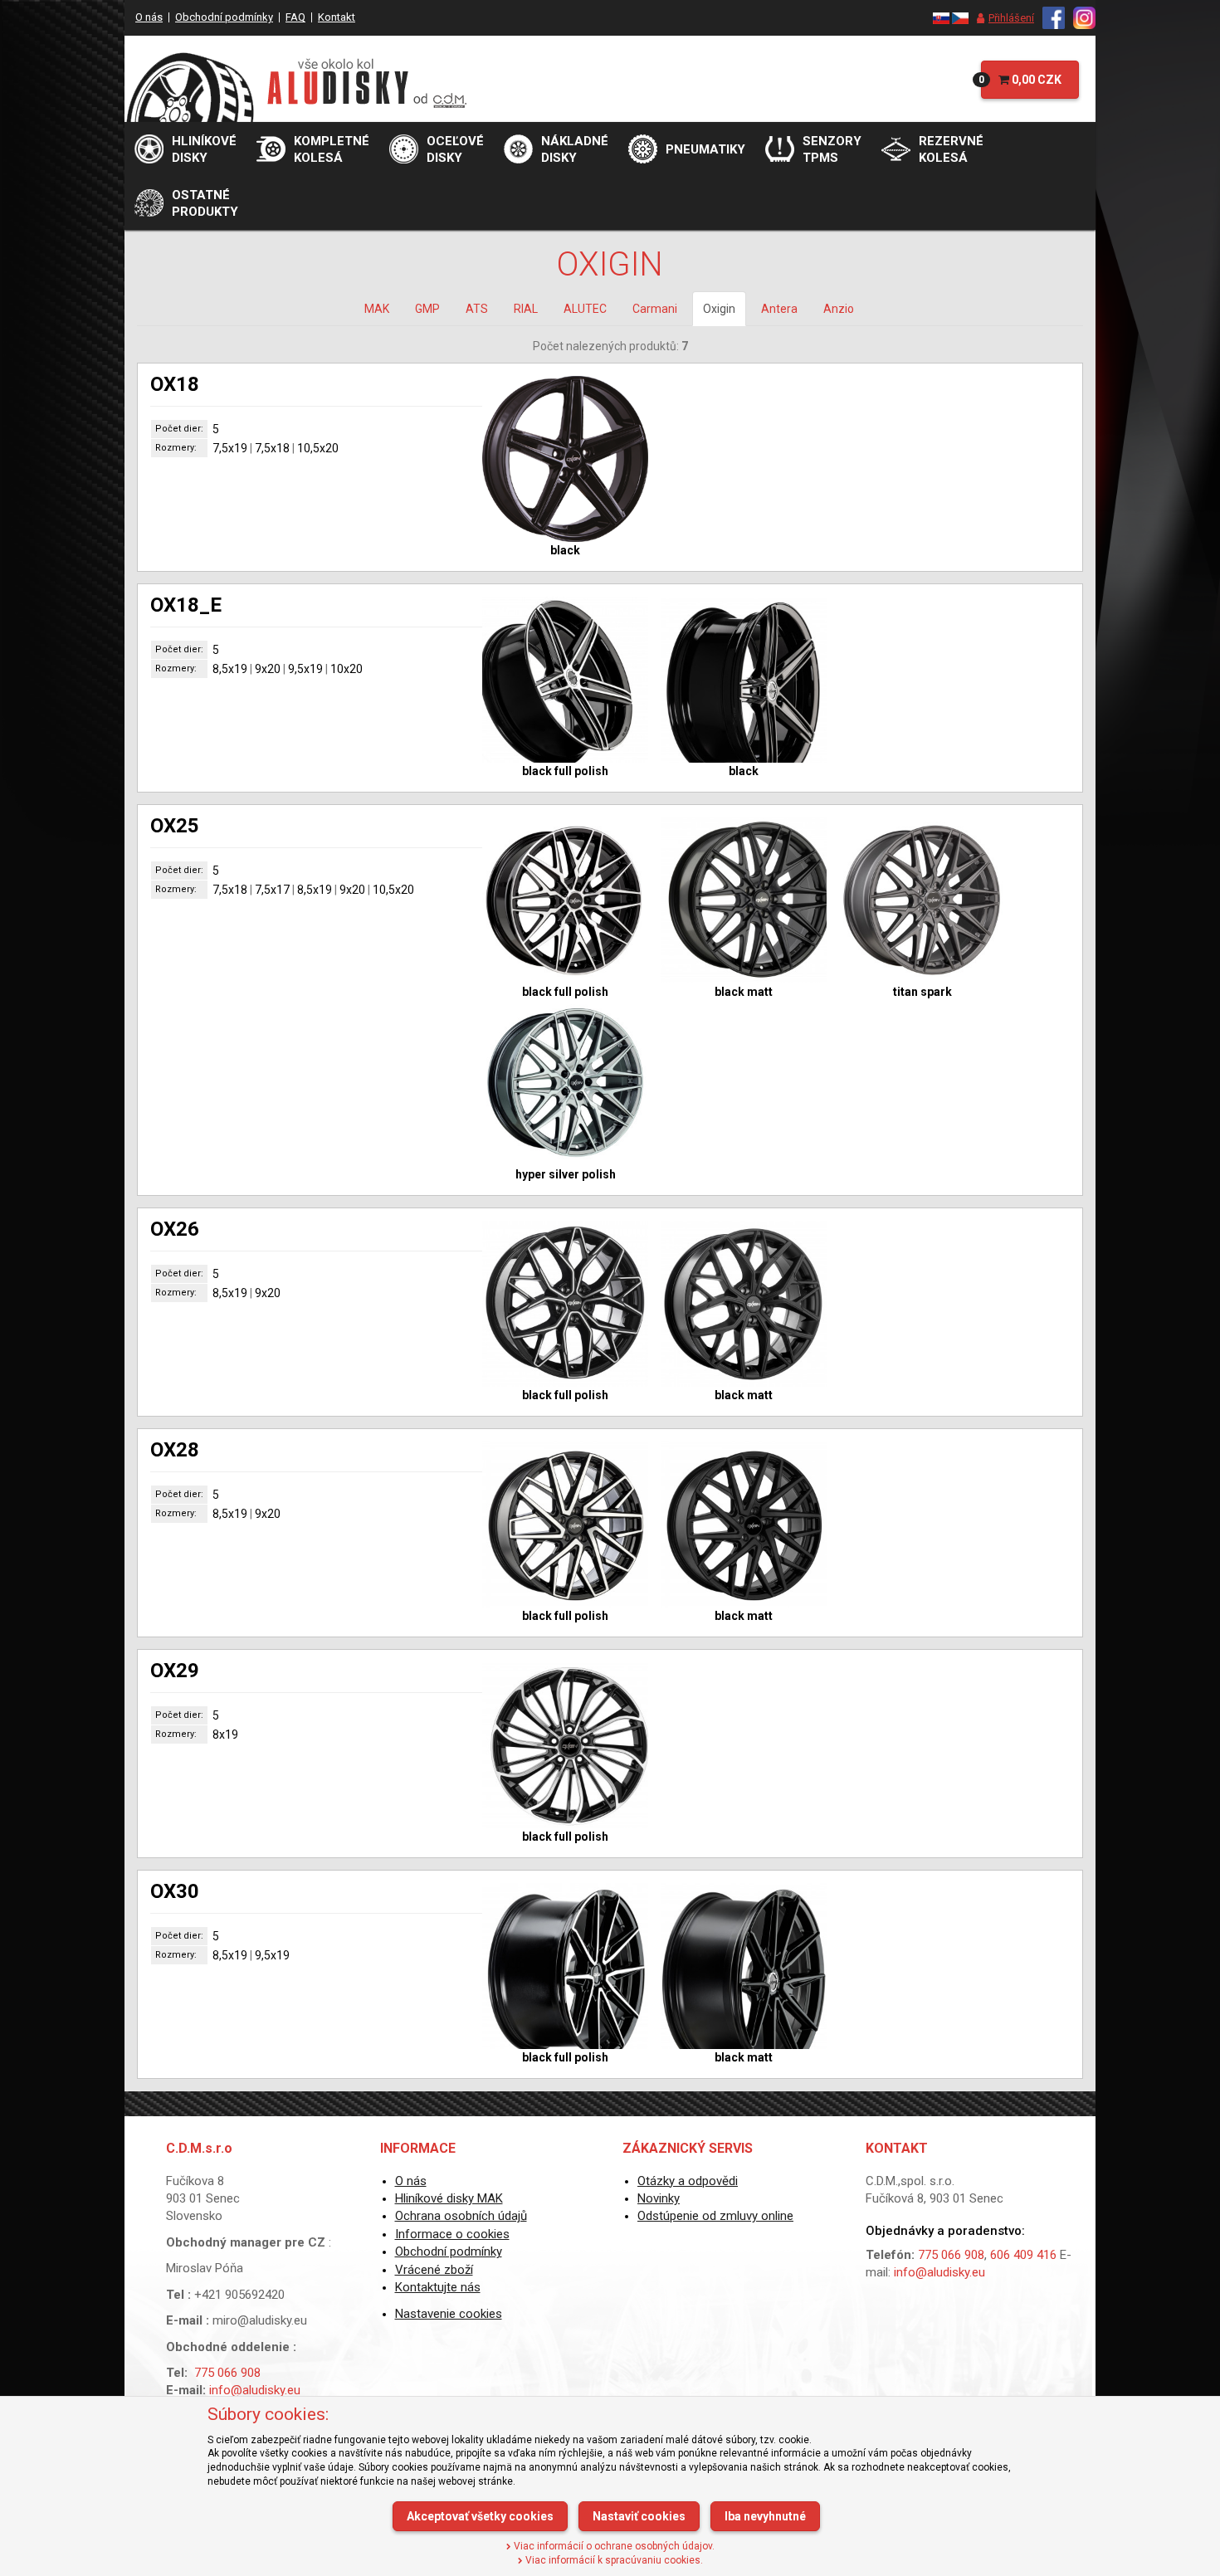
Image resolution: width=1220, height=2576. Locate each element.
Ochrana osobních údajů (461, 2216)
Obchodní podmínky (224, 17)
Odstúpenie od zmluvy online (715, 2216)
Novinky (659, 2198)
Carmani (655, 309)
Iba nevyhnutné (765, 2516)
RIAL (526, 309)
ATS (477, 309)
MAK (377, 309)
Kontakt (337, 17)
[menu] (1001, 18)
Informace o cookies (452, 2234)
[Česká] (960, 17)
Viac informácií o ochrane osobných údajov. (613, 2546)
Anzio (839, 309)
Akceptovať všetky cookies (480, 2516)
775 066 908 (227, 2373)
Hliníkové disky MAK (449, 2198)
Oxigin (719, 309)
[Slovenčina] (941, 17)
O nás (149, 17)
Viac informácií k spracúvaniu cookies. (613, 2560)
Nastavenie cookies (449, 2314)
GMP (427, 309)
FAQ (295, 17)
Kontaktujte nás (438, 2287)
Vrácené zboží (434, 2270)
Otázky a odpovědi (688, 2181)
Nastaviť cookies (639, 2516)
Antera (779, 309)
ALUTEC (585, 309)
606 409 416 (1023, 2255)
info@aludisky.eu (255, 2390)
